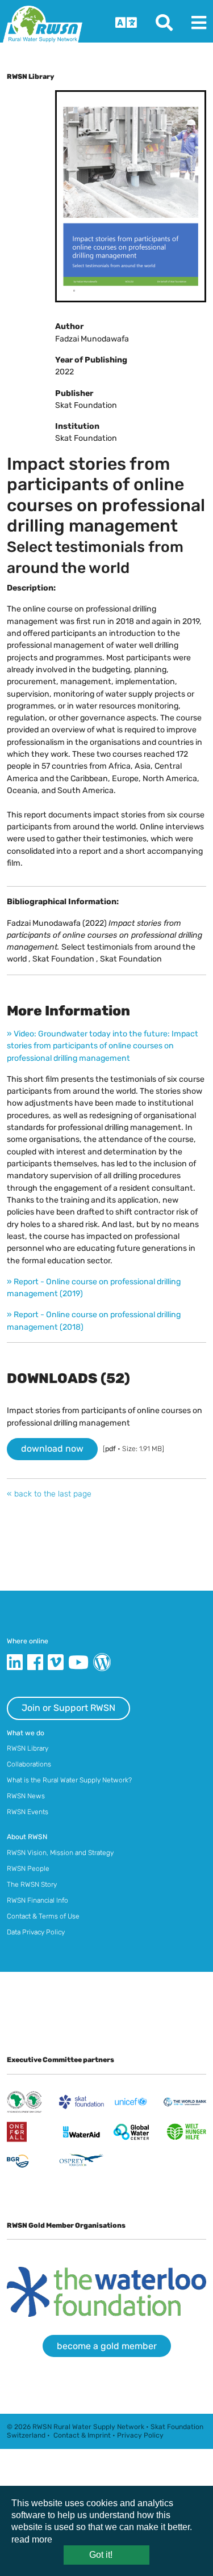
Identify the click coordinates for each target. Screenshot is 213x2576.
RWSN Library (28, 1748)
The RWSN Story (32, 1884)
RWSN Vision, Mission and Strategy (60, 1853)
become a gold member (107, 2346)
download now (52, 1449)
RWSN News (26, 1796)
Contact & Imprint (82, 2435)
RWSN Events (28, 1812)
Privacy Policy (140, 2435)
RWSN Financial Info (37, 1900)
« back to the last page (49, 1494)
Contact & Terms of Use (43, 1916)
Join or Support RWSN (68, 1708)
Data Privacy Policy (36, 1932)
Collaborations (29, 1764)
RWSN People (28, 1869)
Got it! (101, 2555)
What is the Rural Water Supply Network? (69, 1780)
